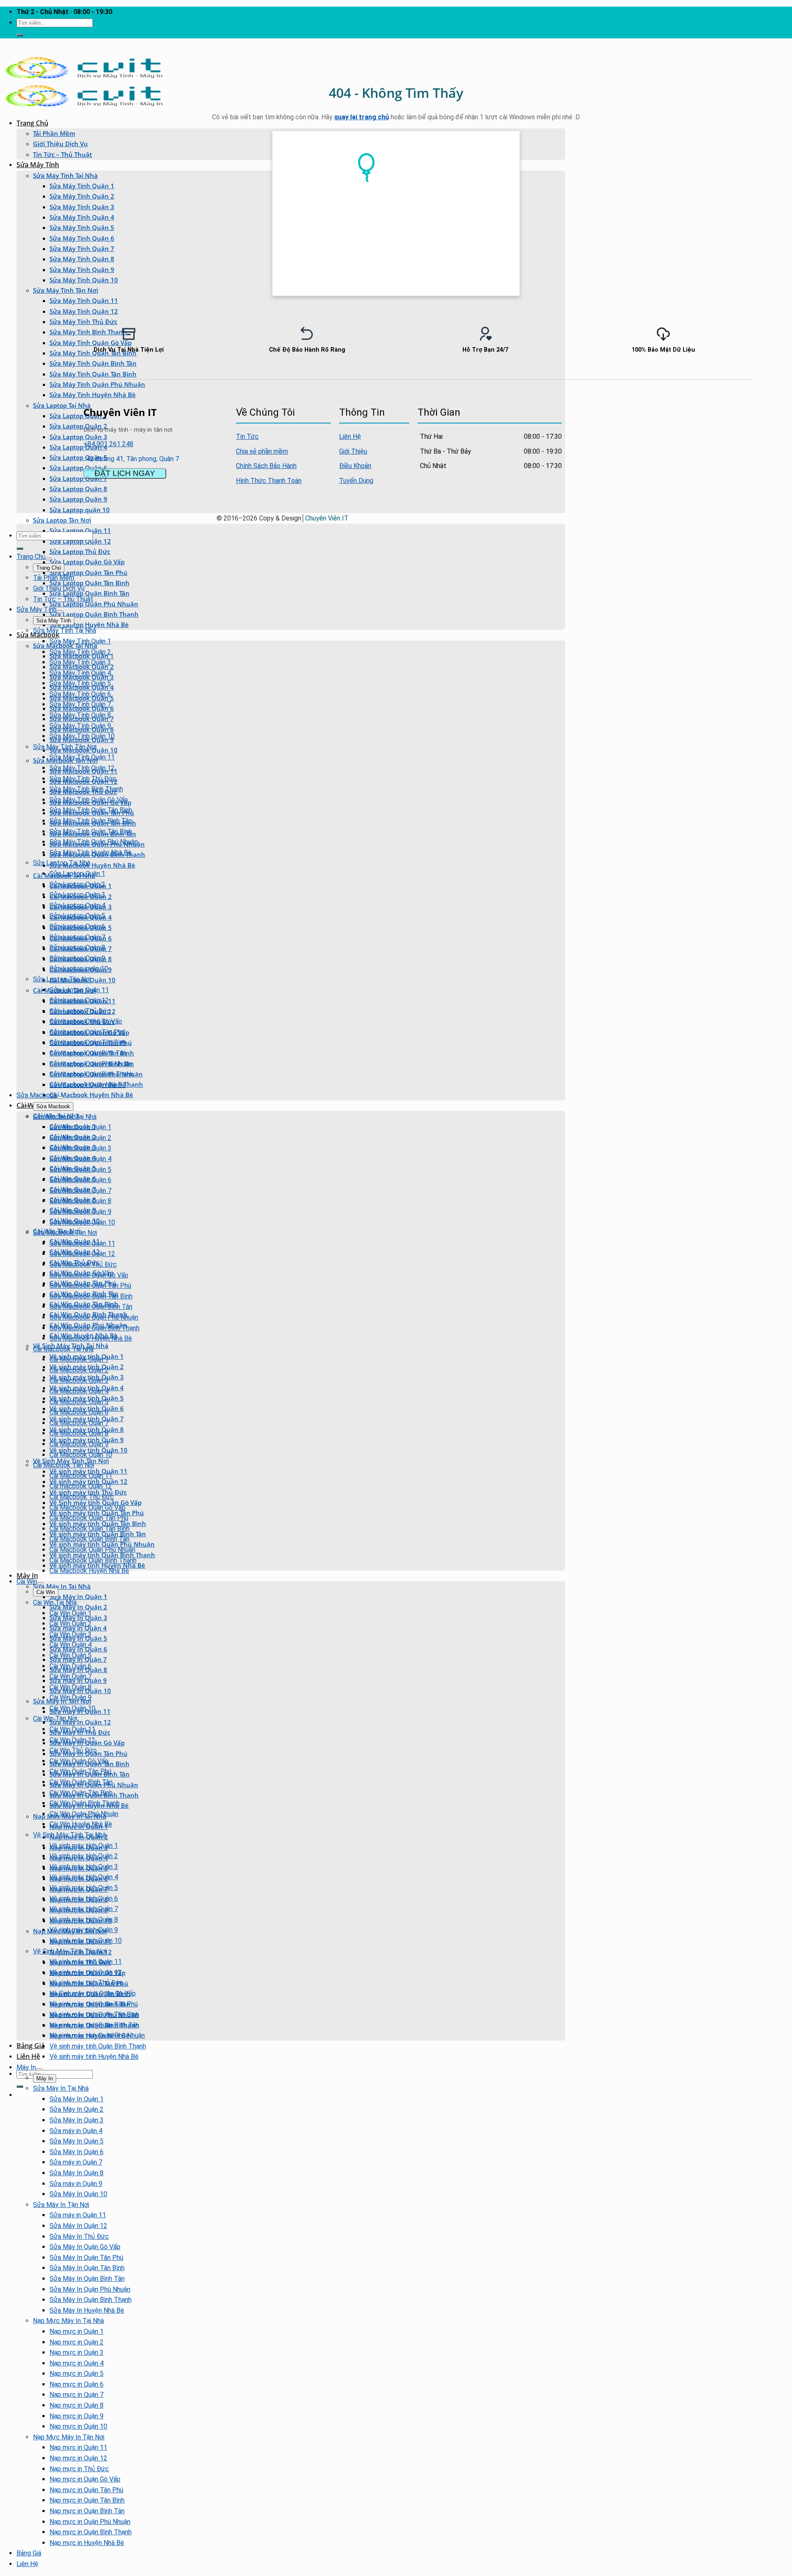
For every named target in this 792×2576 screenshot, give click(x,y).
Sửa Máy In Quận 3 (77, 2120)
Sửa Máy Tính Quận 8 (82, 259)
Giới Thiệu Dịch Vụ (60, 144)
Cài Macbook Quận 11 (81, 1476)
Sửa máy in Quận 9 (76, 2184)
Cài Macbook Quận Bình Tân (90, 1539)
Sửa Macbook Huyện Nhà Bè (92, 865)
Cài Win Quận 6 (71, 1666)
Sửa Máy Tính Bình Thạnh (86, 789)
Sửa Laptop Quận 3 (78, 437)
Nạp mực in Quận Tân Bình (87, 2500)
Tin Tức (247, 436)
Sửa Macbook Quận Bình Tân (91, 1307)
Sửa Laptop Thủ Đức (80, 551)
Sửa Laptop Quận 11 (79, 990)
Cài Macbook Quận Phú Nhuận (92, 1550)
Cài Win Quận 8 (71, 1687)
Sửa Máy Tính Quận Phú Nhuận (97, 384)
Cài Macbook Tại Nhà (63, 1349)
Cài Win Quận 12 (72, 1740)
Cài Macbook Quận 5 (79, 1402)
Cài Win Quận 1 (71, 1613)
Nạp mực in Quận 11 (78, 2447)
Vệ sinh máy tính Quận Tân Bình (94, 2014)
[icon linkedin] (553, 411)
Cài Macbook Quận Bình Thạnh (93, 1560)
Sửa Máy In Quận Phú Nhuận (90, 2289)
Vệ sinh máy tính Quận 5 (84, 1888)
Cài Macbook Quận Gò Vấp (87, 1508)
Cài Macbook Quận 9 (79, 1444)
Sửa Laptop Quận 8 (78, 489)
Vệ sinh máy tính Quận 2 (84, 1856)
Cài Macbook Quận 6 (79, 1412)
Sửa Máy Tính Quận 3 (82, 207)
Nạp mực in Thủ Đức (79, 2469)
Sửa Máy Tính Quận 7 (82, 248)
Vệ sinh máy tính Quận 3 (84, 1867)
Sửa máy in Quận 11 (78, 2215)
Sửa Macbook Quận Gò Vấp (89, 1275)
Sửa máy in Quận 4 (76, 2131)
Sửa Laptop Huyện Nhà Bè (89, 624)
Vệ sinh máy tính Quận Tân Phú (94, 2004)
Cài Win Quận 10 (72, 1708)
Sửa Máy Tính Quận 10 (84, 280)
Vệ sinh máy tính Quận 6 (84, 1898)
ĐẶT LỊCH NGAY (125, 473)
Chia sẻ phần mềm (262, 451)
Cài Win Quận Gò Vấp (79, 1761)
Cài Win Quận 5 (71, 1655)
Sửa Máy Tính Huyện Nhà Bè (93, 395)
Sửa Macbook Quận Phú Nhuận (94, 1317)
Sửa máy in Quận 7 (76, 2162)
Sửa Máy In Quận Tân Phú (86, 2258)
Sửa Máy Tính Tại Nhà (65, 175)
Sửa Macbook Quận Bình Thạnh (94, 1328)
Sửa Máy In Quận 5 (77, 2141)
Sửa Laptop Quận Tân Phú (88, 572)
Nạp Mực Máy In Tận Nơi (69, 2437)
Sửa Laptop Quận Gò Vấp (87, 562)
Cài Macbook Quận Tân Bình (90, 1529)
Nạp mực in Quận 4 (77, 2363)
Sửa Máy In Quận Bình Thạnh (91, 2300)
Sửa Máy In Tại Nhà (62, 1586)
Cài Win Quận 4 (71, 1645)
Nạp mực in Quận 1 (77, 2331)
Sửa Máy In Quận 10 (78, 2194)
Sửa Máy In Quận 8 (77, 2173)
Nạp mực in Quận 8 (77, 2405)
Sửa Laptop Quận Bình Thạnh (94, 614)
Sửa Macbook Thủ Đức (83, 1264)
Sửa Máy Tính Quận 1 (82, 186)
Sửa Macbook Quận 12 (82, 1254)
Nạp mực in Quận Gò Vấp (85, 2479)
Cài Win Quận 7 (71, 1676)
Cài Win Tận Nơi (55, 1719)
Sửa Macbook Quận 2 (80, 1138)
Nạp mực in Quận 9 (77, 2416)
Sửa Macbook (38, 635)
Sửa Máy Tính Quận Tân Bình (93, 374)
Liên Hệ (28, 2056)
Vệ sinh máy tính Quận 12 (86, 1972)
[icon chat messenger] (561, 411)
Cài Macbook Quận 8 (79, 1433)
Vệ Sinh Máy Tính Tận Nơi (71, 1461)
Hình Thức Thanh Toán (269, 481)
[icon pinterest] (551, 411)
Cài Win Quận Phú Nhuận (84, 1814)
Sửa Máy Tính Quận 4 (82, 217)
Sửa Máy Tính (38, 165)
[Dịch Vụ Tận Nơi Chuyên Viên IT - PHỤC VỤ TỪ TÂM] (84, 78)
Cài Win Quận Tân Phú (80, 1771)
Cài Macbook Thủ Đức (82, 1497)
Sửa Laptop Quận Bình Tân (90, 593)
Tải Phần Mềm (54, 133)
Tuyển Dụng (356, 481)
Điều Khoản (355, 466)
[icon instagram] (556, 411)
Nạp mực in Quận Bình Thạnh (91, 2532)
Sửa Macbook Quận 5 (80, 1170)
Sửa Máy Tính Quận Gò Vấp (89, 800)
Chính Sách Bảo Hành (266, 466)
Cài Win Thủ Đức (73, 1750)
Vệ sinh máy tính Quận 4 (84, 1877)
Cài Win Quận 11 (72, 1729)
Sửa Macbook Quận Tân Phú (90, 1286)
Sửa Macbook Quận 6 (80, 1180)
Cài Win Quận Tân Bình (81, 1793)
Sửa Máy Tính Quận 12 (84, 311)
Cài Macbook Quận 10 (81, 1455)
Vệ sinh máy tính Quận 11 (86, 1962)
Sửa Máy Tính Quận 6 (82, 238)
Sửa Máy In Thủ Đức (79, 2237)
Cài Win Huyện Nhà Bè (81, 1824)
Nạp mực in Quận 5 (77, 2374)
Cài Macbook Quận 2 (79, 1370)
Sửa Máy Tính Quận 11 (84, 300)
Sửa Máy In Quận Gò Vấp (85, 2247)
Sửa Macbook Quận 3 (80, 1148)
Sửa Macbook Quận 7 (80, 1191)
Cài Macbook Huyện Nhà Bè (91, 1095)
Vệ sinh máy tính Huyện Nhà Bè (94, 2057)
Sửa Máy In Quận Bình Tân (87, 2279)
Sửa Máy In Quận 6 (77, 2152)
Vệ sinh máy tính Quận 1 (84, 1846)
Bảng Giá (31, 2046)
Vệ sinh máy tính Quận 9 (84, 1930)
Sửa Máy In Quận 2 (78, 1607)
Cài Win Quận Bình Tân (81, 1782)
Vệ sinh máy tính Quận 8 (84, 1920)
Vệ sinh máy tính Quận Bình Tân (94, 2025)
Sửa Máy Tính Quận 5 (82, 227)
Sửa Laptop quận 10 (80, 510)
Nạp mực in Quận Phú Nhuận (90, 2522)
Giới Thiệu (353, 451)
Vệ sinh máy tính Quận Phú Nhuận (97, 2035)
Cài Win (27, 1581)
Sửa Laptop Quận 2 (78, 426)
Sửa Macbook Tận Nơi (65, 1233)
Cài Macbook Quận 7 (79, 1423)
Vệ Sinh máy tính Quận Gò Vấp (93, 1993)
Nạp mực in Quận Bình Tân (87, 2511)
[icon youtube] (548, 411)
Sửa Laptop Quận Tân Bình (90, 583)
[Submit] (20, 35)
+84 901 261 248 (108, 444)
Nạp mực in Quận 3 (77, 2352)
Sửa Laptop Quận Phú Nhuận (94, 604)
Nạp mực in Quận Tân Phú (86, 2490)
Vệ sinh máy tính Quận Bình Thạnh (98, 2046)
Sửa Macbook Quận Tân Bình (91, 1296)
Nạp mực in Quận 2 (77, 2342)
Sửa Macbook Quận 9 (80, 1212)
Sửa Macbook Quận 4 (80, 1159)
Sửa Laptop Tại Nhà (62, 405)
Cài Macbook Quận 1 (79, 1359)
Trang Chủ (32, 123)
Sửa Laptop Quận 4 (78, 447)
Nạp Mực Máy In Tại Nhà (68, 2321)
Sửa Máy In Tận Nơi (61, 2205)
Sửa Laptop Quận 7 (78, 478)
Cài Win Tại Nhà (55, 1603)
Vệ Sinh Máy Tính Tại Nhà (70, 1835)
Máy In (27, 1575)
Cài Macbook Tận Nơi (64, 1465)
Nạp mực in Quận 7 (77, 2395)
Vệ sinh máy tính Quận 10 (86, 1941)
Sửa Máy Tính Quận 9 (82, 270)
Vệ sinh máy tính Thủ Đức (86, 1983)
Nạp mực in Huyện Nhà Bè (87, 2543)
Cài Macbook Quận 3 (79, 1380)
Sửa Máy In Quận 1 (78, 1597)
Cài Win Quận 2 (71, 1624)
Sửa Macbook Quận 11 (82, 1243)
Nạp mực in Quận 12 (78, 2458)
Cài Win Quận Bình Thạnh (85, 1803)
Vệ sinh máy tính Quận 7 (84, 1909)
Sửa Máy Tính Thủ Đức (83, 322)
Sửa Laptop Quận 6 (78, 468)
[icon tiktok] (558, 411)
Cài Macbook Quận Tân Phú (89, 1518)
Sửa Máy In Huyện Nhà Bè (87, 2310)
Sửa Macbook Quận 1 (80, 1127)
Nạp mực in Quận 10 (78, 2426)
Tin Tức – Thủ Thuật (62, 154)
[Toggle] (49, 559)
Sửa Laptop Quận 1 (78, 416)
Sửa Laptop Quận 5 (78, 457)
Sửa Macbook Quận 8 (80, 1201)
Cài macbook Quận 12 (81, 1486)
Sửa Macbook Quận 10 (82, 1222)
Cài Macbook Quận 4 (79, 1391)
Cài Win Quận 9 (71, 1697)
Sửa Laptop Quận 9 (78, 499)
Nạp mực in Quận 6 (77, 2384)
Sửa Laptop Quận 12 (80, 541)
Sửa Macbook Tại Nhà (65, 1117)
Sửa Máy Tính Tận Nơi (66, 290)
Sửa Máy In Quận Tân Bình (87, 2268)
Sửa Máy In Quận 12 (80, 1722)
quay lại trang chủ (362, 117)
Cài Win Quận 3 (71, 1634)
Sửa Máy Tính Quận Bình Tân (91, 821)
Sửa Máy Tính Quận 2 (82, 196)
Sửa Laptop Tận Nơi (62, 520)
